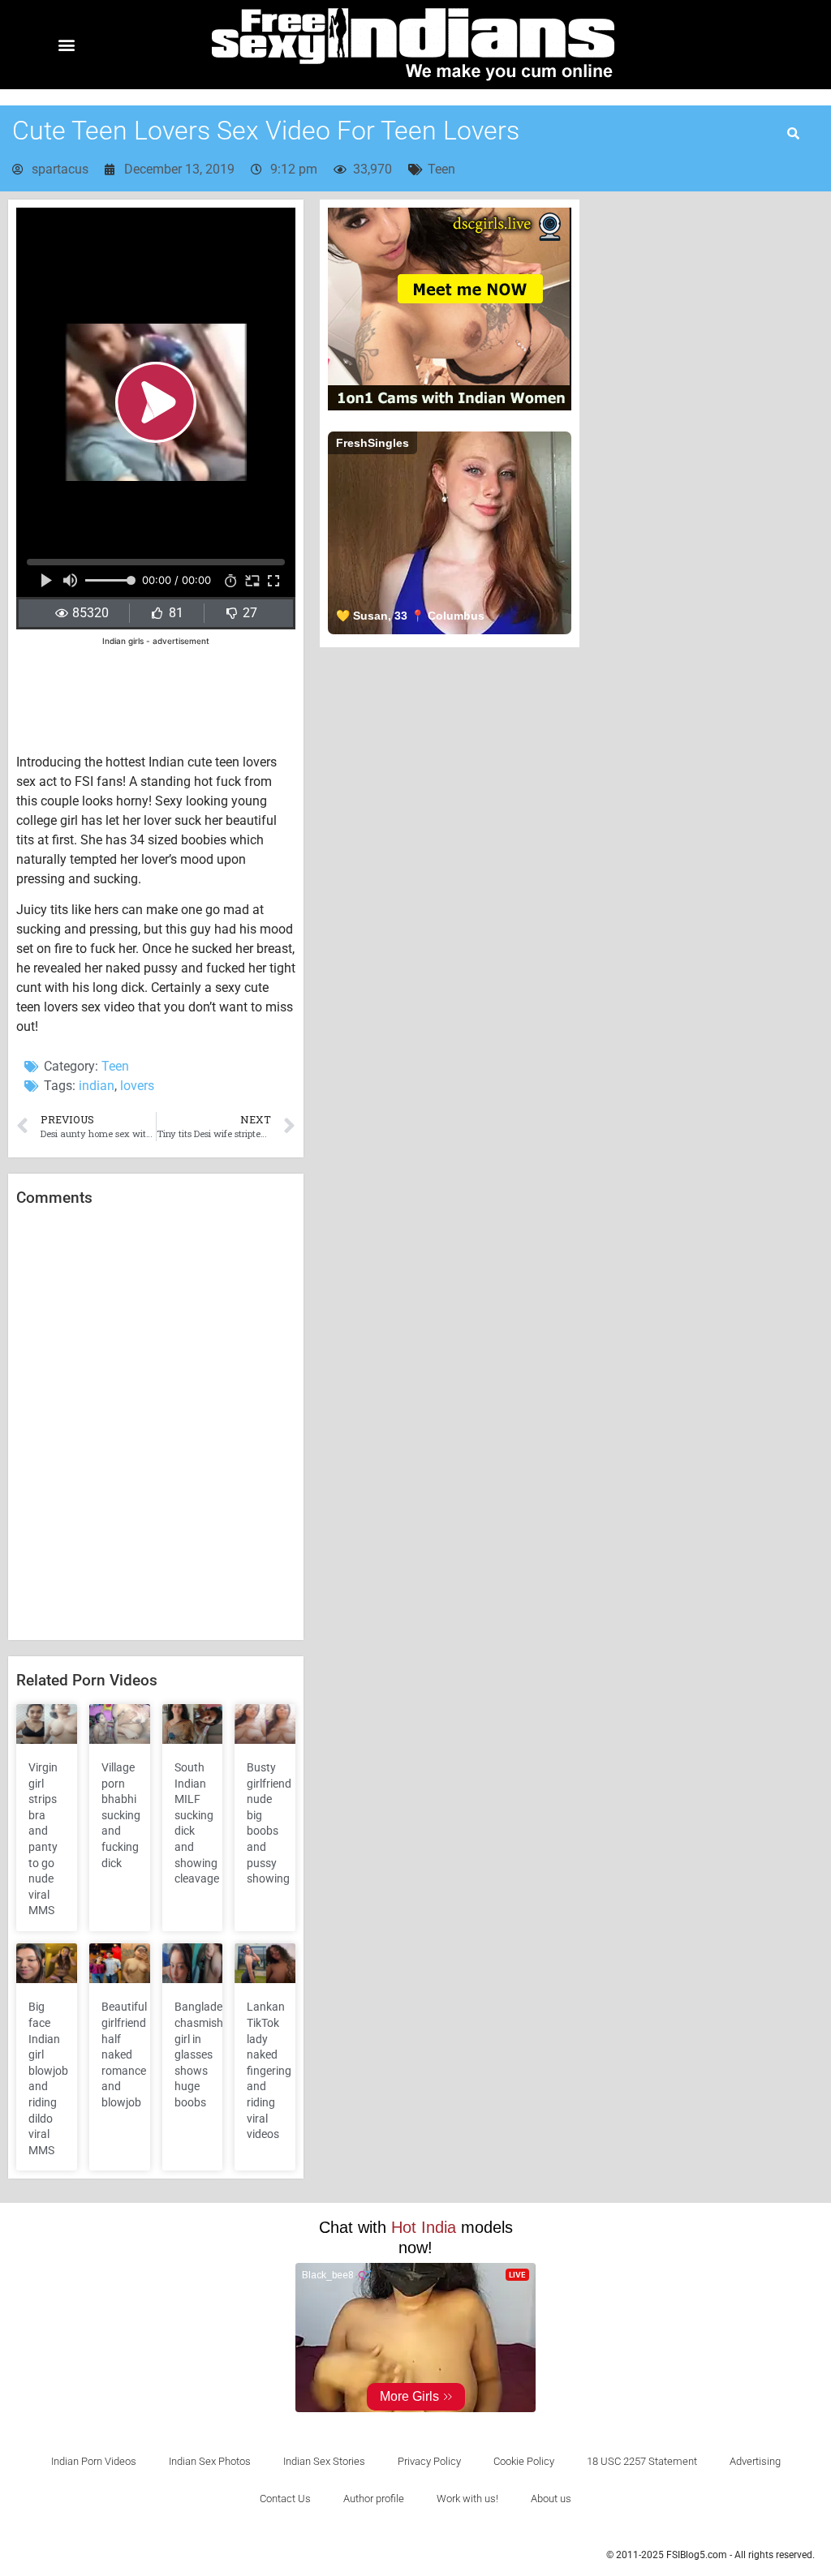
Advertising (755, 2461)
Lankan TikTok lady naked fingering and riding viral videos (269, 2070)
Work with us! (467, 2499)
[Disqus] (156, 1424)
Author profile (374, 2499)
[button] (66, 45)
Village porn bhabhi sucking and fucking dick (121, 1815)
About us (551, 2499)
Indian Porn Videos (94, 2461)
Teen (441, 169)
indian (97, 1086)
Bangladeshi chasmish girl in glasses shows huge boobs (206, 2054)
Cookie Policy (524, 2461)
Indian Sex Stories (324, 2461)
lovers (137, 1086)
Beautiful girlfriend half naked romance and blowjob (124, 2054)
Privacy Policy (429, 2461)
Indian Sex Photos (210, 2461)
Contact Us (285, 2499)
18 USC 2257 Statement (642, 2461)
